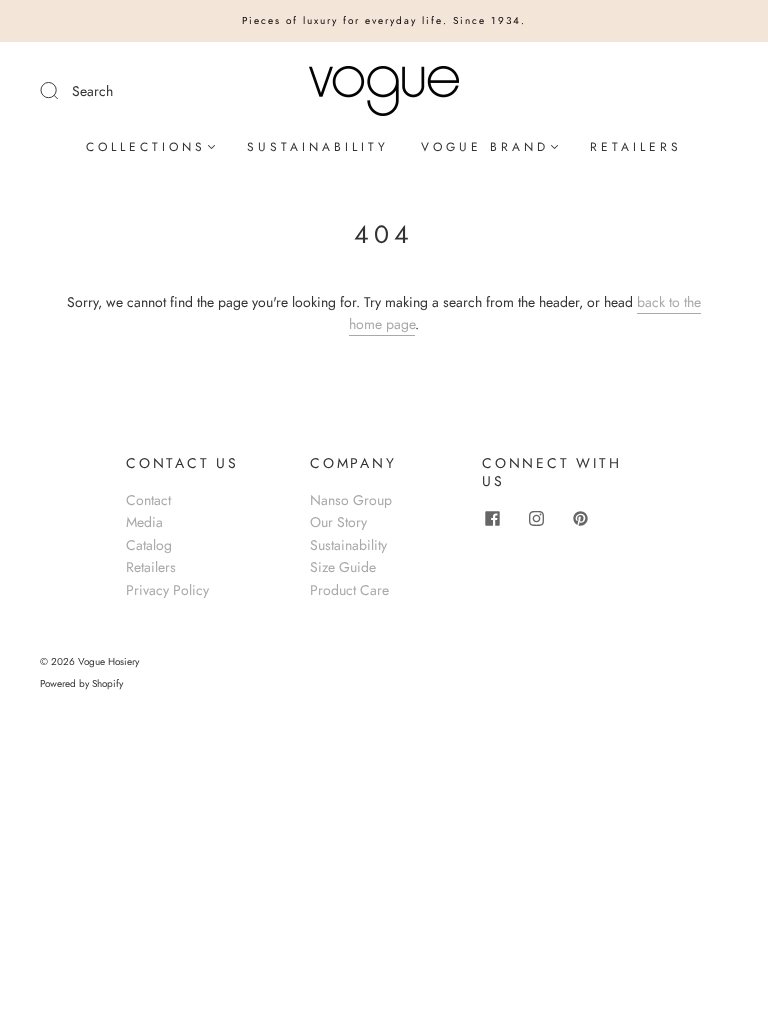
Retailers (151, 567)
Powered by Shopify (81, 683)
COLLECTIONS (146, 147)
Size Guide (343, 567)
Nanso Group (351, 500)
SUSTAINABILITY (318, 147)
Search (92, 91)
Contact (148, 500)
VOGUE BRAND (485, 147)
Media (144, 522)
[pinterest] (580, 518)
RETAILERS (636, 147)
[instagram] (536, 518)
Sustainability (348, 545)
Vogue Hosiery (108, 661)
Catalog (149, 545)
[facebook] (492, 518)
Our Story (338, 522)
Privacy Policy (167, 590)
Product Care (349, 590)
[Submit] (62, 90)
